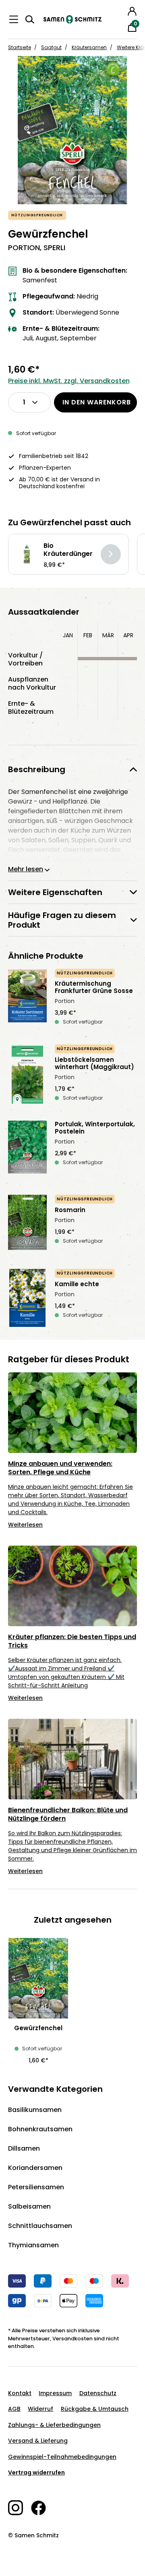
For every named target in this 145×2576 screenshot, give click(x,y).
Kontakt (20, 2393)
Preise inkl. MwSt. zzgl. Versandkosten (69, 381)
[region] (72, 130)
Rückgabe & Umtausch (95, 2409)
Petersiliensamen (36, 2187)
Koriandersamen (35, 2168)
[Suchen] (30, 19)
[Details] (111, 554)
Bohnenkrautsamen (40, 2129)
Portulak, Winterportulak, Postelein (95, 1128)
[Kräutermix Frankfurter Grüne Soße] (27, 999)
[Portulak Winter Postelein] (27, 1150)
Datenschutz (98, 2393)
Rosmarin (70, 1210)
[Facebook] (42, 2508)
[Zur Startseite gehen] (72, 19)
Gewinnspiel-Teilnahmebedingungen (62, 2457)
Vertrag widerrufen (36, 2472)
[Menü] (14, 19)
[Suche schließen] (121, 10)
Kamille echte (77, 1284)
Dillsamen (24, 2148)
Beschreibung (37, 769)
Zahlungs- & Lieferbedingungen (54, 2425)
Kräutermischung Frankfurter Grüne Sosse (94, 987)
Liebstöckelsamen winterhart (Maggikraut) (94, 1063)
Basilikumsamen (35, 2110)
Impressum (55, 2393)
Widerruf (40, 2409)
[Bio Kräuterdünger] (27, 554)
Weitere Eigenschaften (55, 892)
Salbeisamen (29, 2206)
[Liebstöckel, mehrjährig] (27, 1075)
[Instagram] (20, 2508)
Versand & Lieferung (38, 2441)
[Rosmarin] (27, 1224)
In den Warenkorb (97, 402)
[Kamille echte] (27, 1298)
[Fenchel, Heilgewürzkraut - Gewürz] (72, 130)
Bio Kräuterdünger (68, 550)
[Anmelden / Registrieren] (132, 11)
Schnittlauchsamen (40, 2226)
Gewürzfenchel (38, 2028)
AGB (14, 2409)
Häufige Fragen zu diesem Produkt (62, 920)
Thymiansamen (33, 2245)
